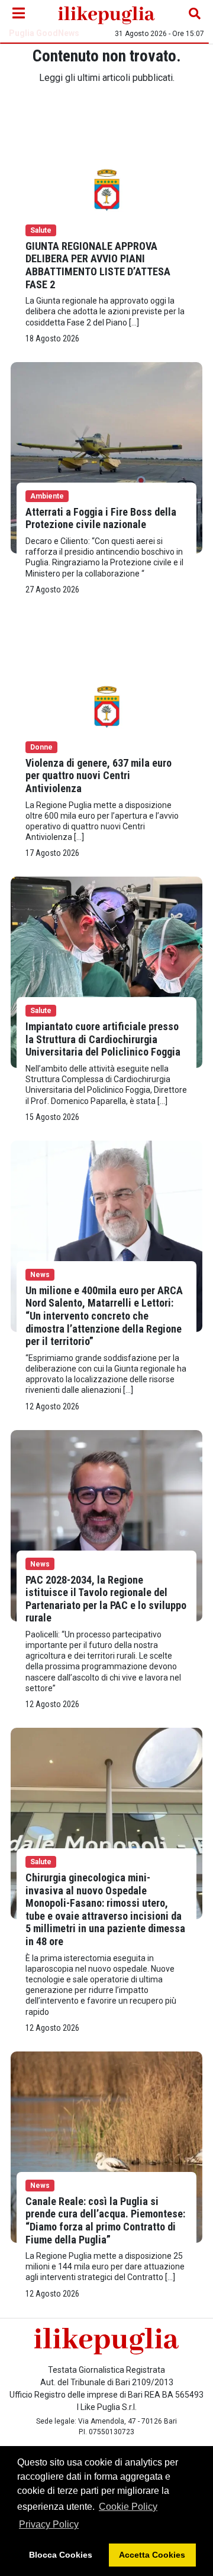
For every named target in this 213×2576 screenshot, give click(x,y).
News (40, 1275)
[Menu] (18, 14)
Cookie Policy (128, 2507)
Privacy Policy (49, 2524)
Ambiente (47, 496)
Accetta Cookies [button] (152, 2555)
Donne (41, 747)
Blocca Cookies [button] (61, 2555)
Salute (41, 230)
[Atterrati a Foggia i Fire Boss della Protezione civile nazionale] (106, 457)
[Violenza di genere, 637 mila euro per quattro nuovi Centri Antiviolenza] (106, 708)
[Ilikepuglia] (106, 14)
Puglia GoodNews (44, 33)
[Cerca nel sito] (195, 14)
